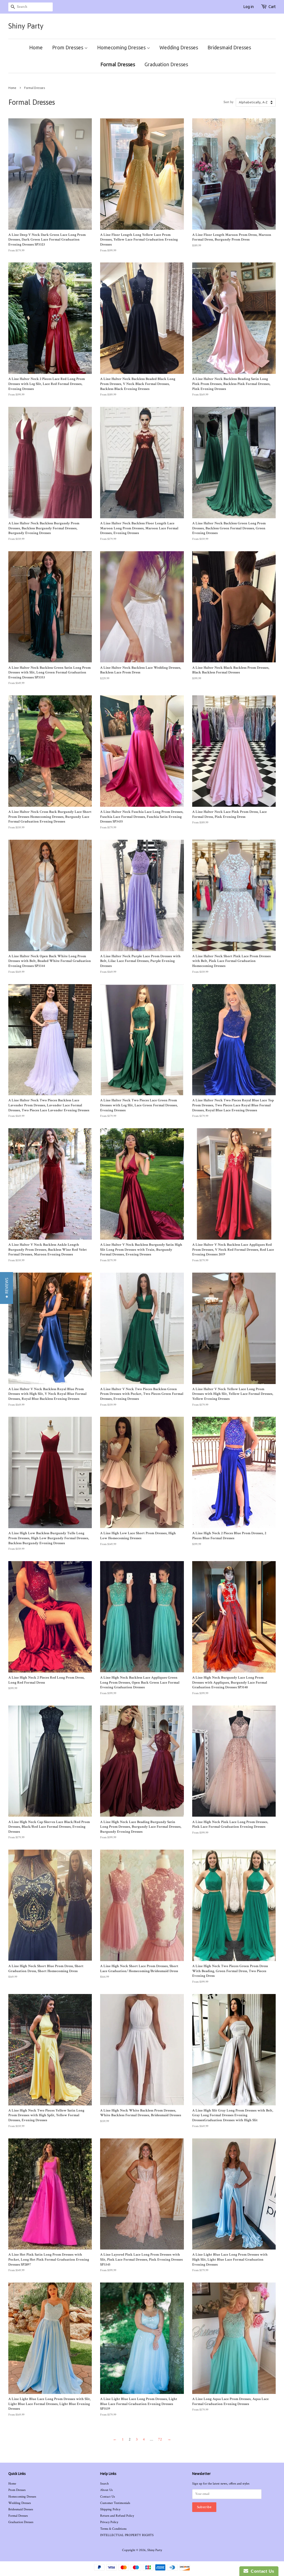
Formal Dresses (118, 64)
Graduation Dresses (166, 64)
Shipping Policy (110, 2509)
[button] (7, 1288)
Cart (272, 7)
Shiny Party (26, 26)
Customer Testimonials (115, 2503)
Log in (249, 7)
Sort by (229, 102)
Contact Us (107, 2497)
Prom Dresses (68, 47)
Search (104, 2484)
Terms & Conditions (113, 2529)
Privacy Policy (109, 2522)
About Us (106, 2490)
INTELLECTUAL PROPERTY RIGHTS (127, 2535)
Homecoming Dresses (122, 47)
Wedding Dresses (179, 47)
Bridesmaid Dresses (229, 47)
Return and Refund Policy (117, 2516)
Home (36, 47)
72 (160, 2439)
